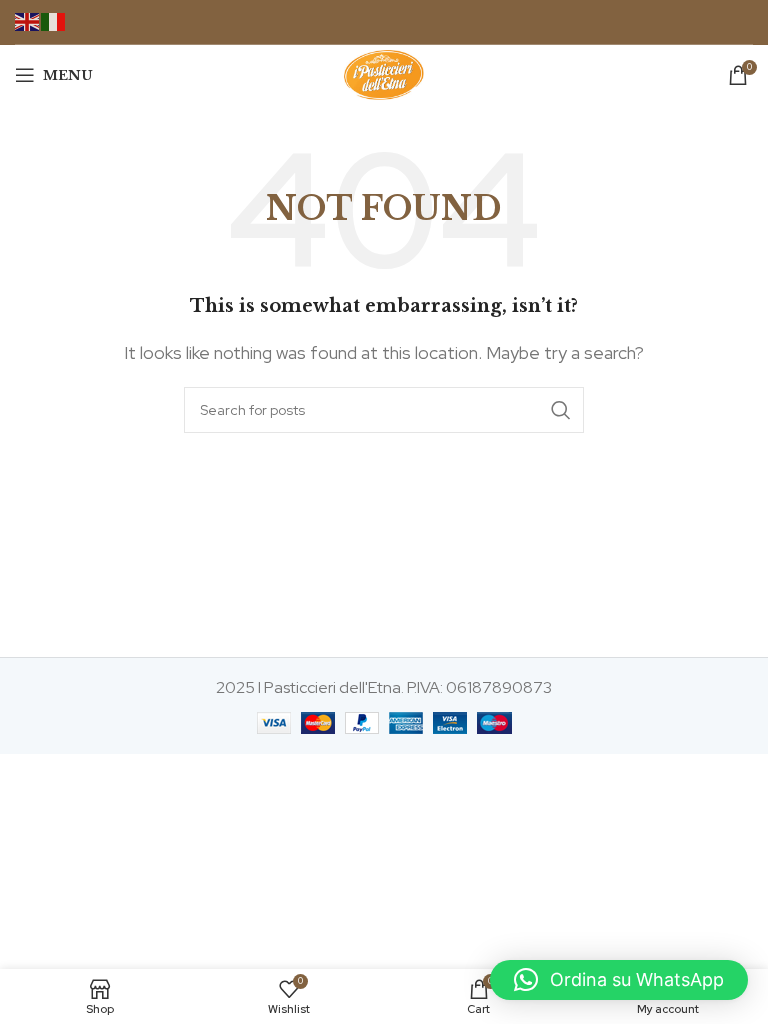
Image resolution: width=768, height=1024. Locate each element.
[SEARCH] (561, 410)
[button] (619, 980)
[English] (28, 21)
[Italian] (54, 21)
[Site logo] (383, 73)
